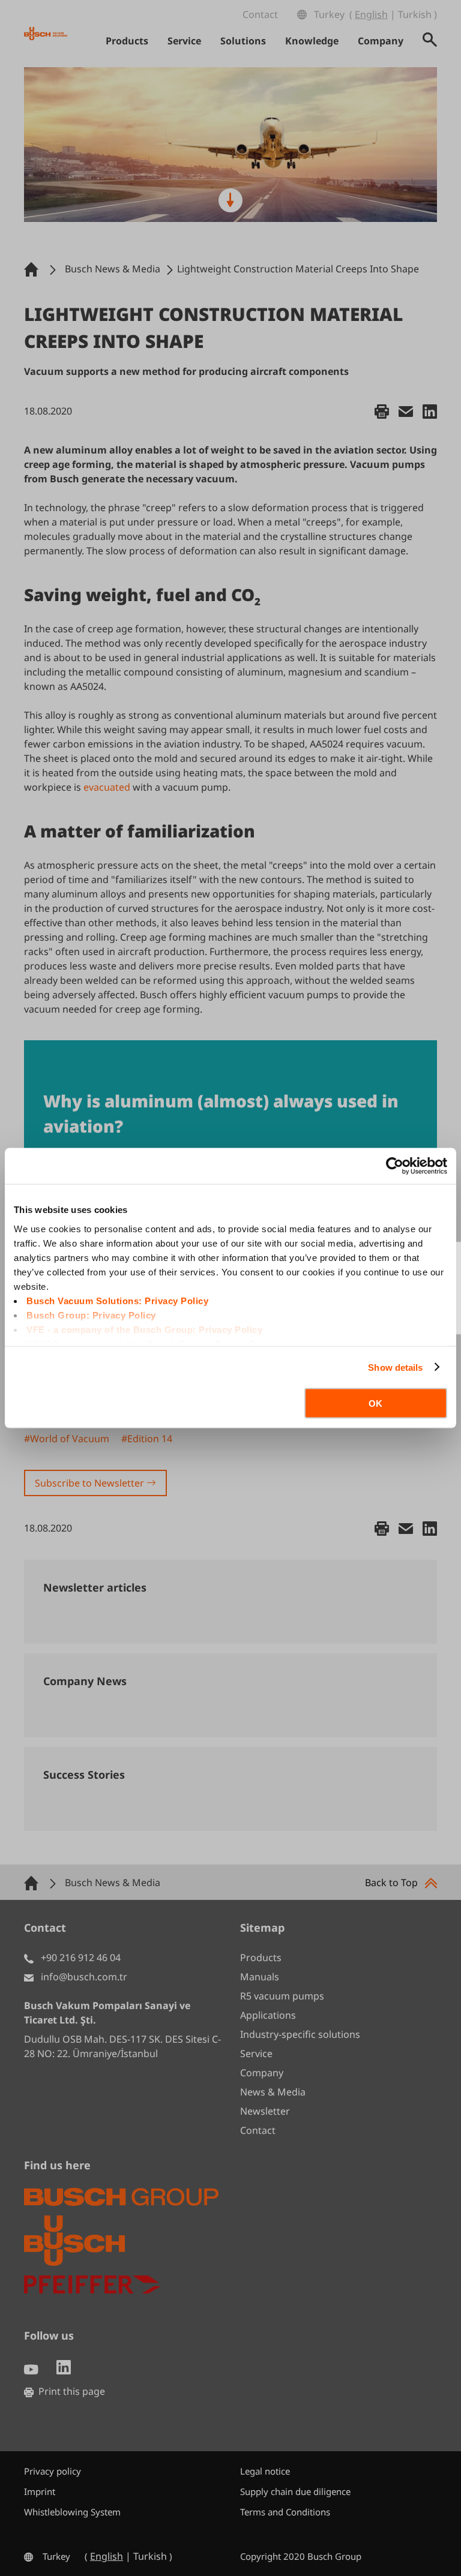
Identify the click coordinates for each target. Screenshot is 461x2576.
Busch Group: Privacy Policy (91, 1315)
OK (375, 1403)
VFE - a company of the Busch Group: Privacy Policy (144, 1329)
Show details (395, 1367)
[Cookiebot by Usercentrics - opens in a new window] (395, 1166)
